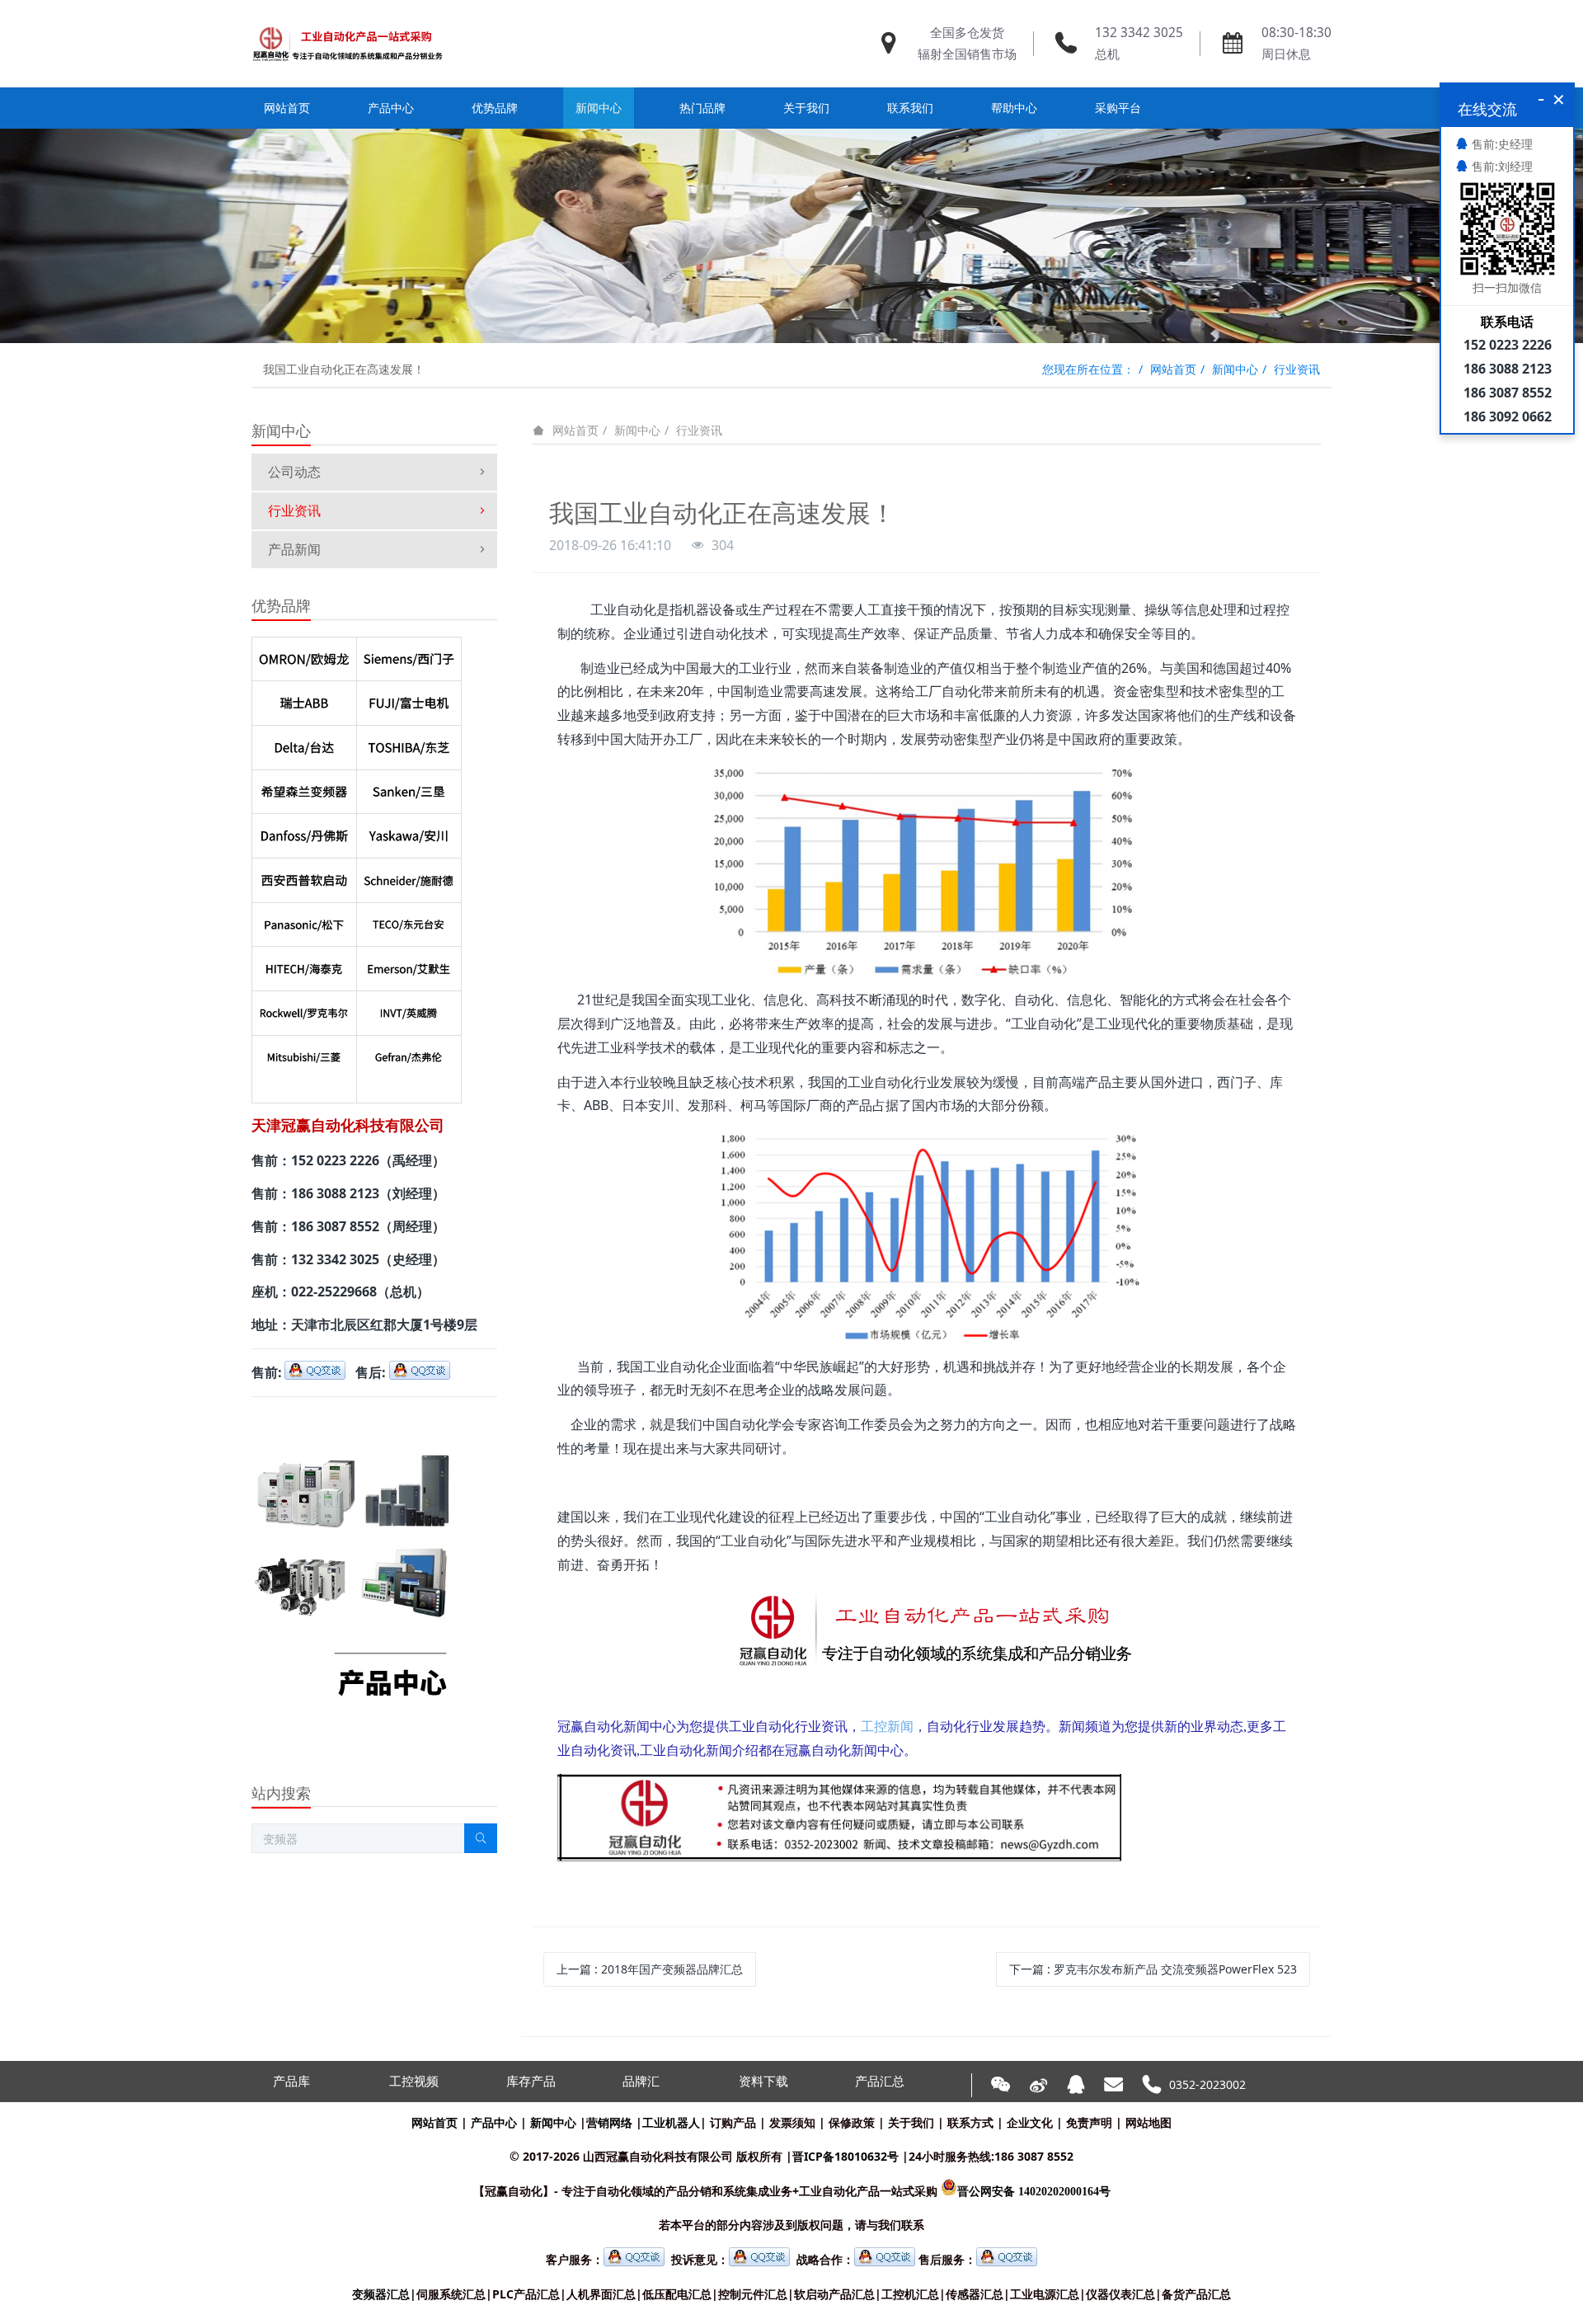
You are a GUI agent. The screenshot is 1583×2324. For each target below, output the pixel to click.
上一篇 (650, 1969)
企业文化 (1030, 2122)
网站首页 (287, 108)
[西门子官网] (409, 656)
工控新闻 (887, 1727)
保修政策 (852, 2122)
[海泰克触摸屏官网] (304, 965)
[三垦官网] (409, 788)
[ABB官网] (304, 699)
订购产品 (733, 2122)
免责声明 (1089, 2122)
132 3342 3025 (1139, 33)
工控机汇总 (910, 2294)
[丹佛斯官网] (304, 832)
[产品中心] (352, 1420)
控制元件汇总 (753, 2294)
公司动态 (294, 472)
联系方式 (970, 2122)
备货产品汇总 (1196, 2294)
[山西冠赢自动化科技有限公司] (840, 1786)
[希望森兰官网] (304, 788)
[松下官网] (304, 921)
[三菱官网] (304, 1054)
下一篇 (1153, 1969)
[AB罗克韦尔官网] (304, 1009)
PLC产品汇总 (526, 2294)
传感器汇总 (975, 2294)
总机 (1107, 54)
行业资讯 (1297, 369)
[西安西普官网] (304, 877)
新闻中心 (1235, 369)
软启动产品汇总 (834, 2294)
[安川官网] (409, 832)
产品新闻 (294, 549)
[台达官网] (304, 744)
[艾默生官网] (409, 965)
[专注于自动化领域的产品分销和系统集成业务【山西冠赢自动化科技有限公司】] (348, 44)
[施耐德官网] (409, 877)
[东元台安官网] (409, 921)
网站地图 (1148, 2122)
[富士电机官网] (409, 699)
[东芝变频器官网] (409, 744)
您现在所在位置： (1088, 369)
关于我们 (911, 2122)
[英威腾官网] (409, 1009)
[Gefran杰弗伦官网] (409, 1054)
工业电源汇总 (1045, 2294)
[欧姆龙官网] (304, 656)
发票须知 (792, 2122)
